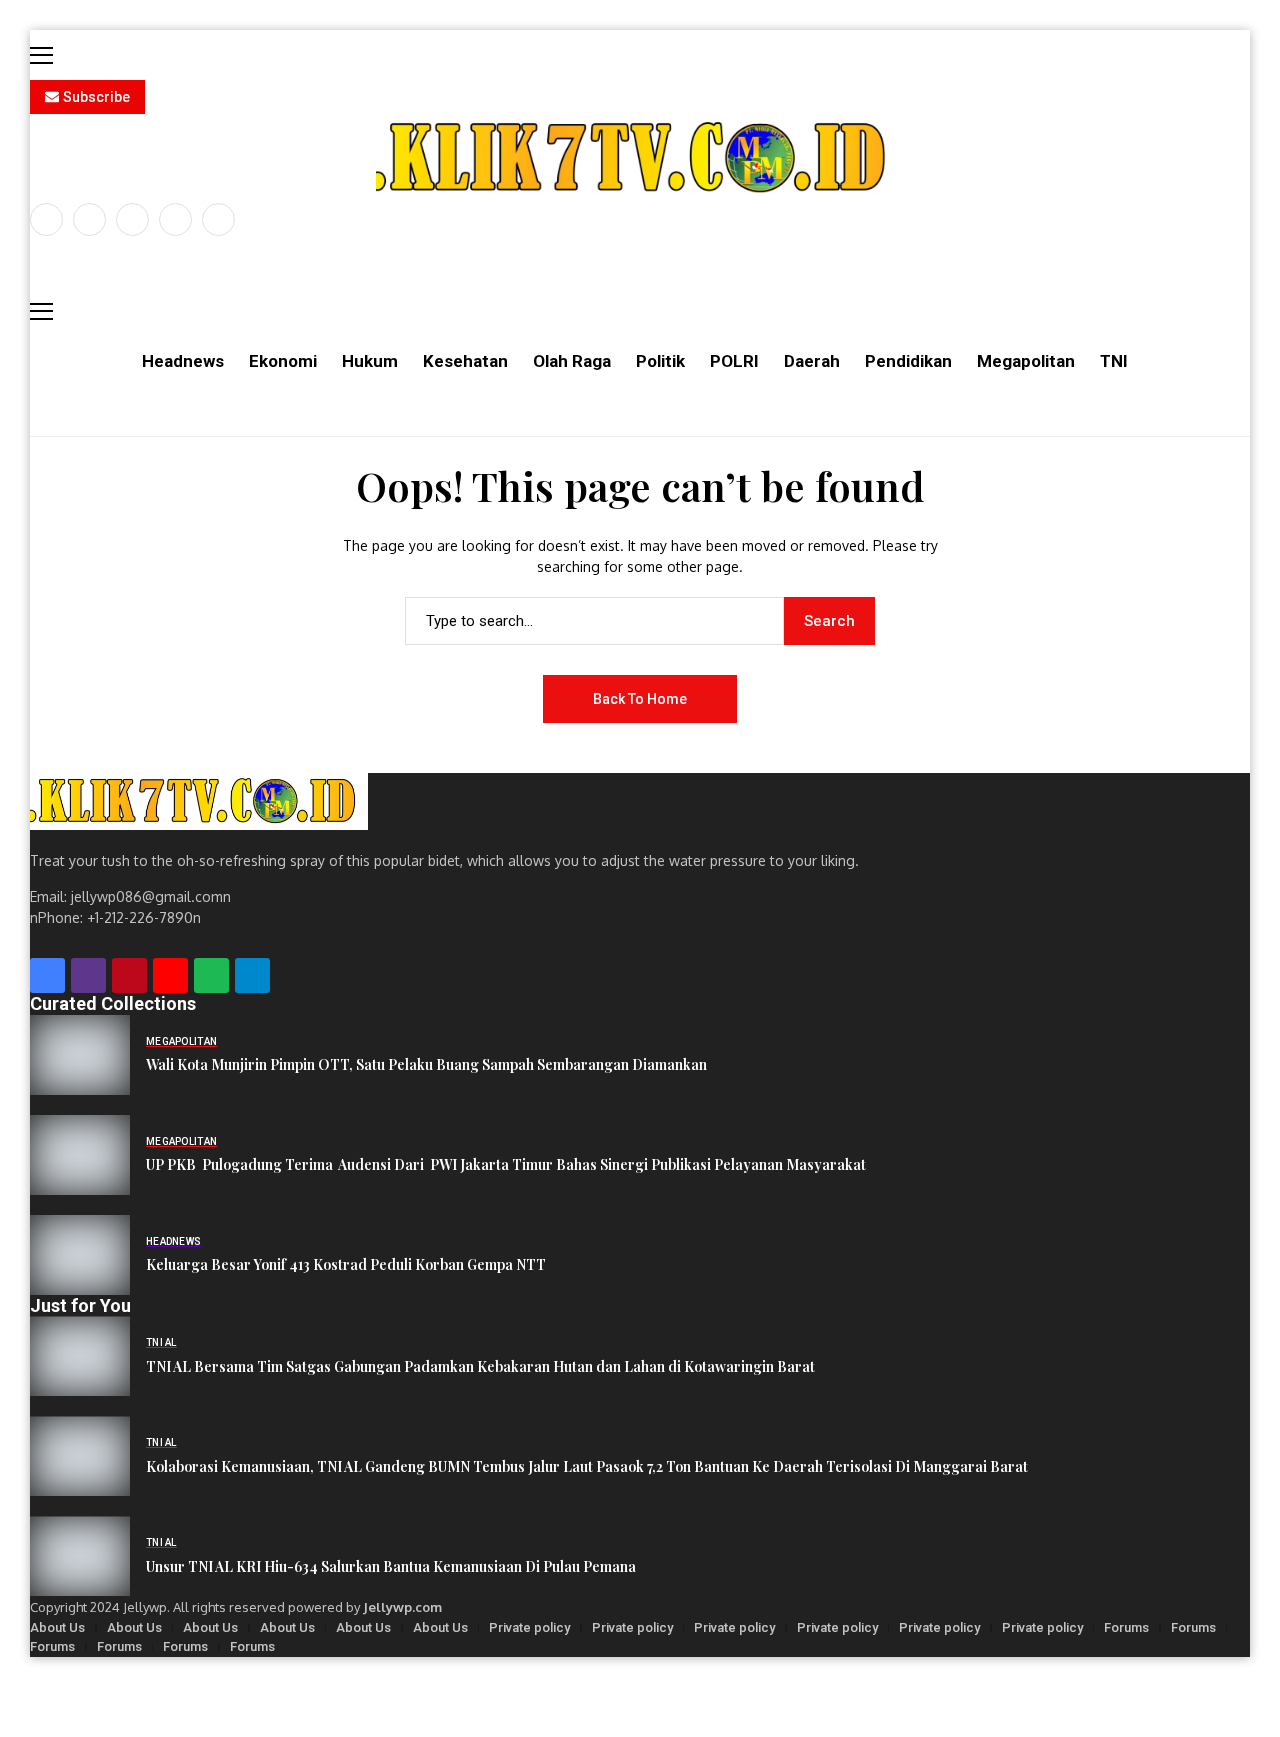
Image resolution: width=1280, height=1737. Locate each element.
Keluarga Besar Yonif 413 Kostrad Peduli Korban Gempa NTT (346, 1265)
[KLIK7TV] (199, 801)
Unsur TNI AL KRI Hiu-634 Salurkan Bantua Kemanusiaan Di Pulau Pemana (391, 1567)
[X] (89, 219)
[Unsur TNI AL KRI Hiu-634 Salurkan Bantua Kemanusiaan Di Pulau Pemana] (80, 1556)
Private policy (529, 1627)
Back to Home (640, 699)
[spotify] (211, 975)
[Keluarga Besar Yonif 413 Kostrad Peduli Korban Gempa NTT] (80, 1255)
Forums (1126, 1627)
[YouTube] (218, 219)
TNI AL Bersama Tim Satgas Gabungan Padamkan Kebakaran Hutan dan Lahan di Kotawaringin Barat (480, 1367)
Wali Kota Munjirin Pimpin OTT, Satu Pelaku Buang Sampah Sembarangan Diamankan (426, 1065)
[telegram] (252, 975)
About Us (57, 1627)
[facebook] (46, 219)
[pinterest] (175, 219)
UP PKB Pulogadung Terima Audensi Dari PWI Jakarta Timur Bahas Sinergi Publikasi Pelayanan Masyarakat (506, 1165)
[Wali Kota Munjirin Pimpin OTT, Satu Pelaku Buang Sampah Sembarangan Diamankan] (80, 1055)
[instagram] (132, 219)
